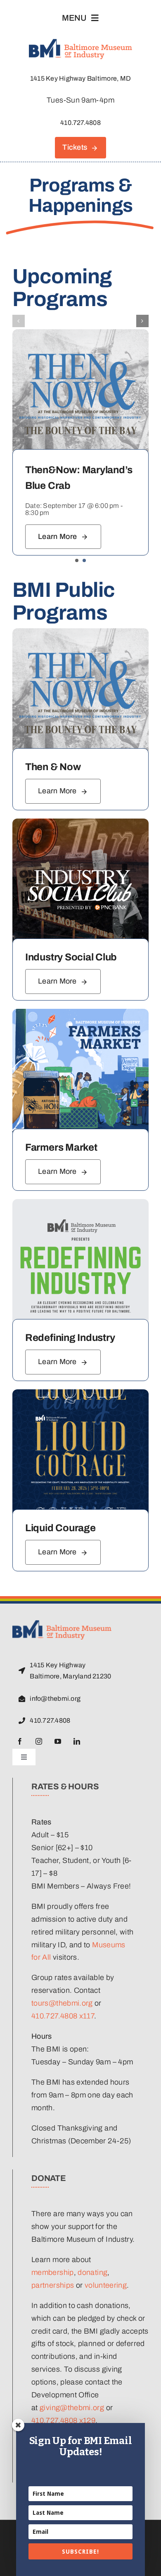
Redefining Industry (70, 1338)
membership (53, 2272)
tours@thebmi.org (62, 2003)
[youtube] (58, 1741)
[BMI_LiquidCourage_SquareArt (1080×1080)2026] (80, 1393)
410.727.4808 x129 (63, 2420)
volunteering (106, 2285)
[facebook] (20, 1741)
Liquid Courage (60, 1528)
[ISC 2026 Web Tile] (80, 822)
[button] (77, 560)
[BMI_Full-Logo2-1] (62, 1624)
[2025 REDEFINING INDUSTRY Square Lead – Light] (80, 1203)
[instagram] (39, 1741)
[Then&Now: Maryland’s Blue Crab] (80, 333)
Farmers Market (61, 1147)
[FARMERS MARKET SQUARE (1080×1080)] (80, 1013)
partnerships (53, 2285)
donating (92, 2272)
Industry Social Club (71, 957)
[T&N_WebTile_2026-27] (80, 632)
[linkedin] (77, 1741)
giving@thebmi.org (72, 2408)
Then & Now (53, 767)
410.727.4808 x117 (63, 2016)
